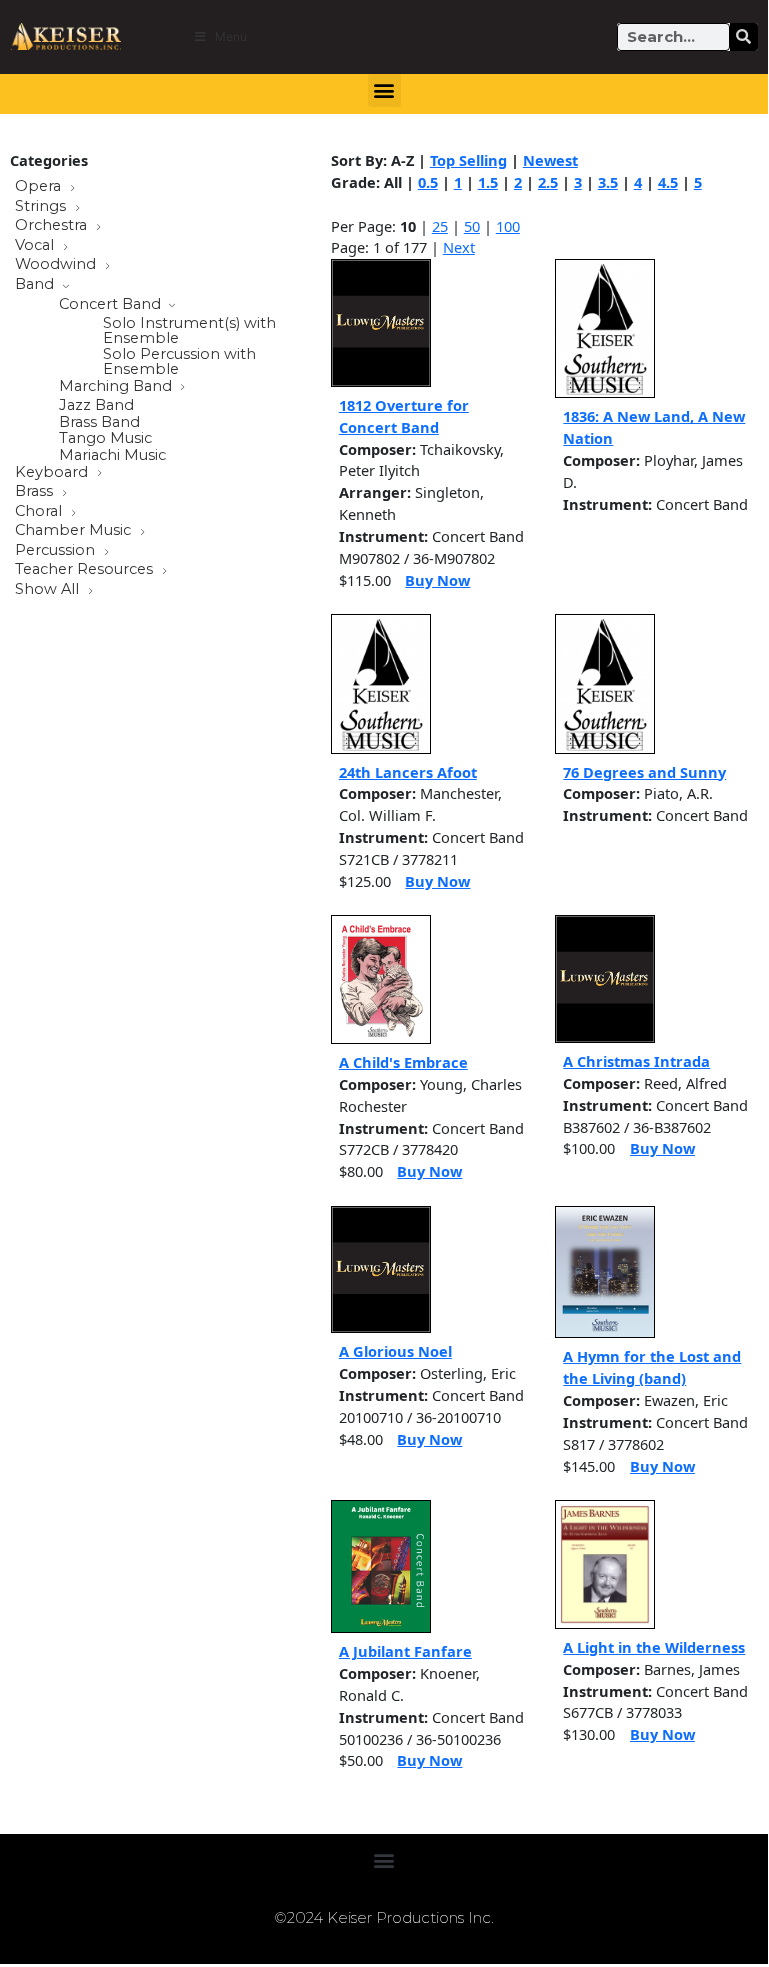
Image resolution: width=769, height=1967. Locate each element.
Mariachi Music (112, 455)
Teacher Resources (86, 570)
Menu (231, 36)
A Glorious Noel (395, 1351)
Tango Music (105, 438)
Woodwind (57, 265)
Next (459, 247)
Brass (36, 492)
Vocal (36, 246)
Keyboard (53, 473)
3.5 (608, 182)
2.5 (548, 182)
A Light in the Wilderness (654, 1647)
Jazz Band (96, 405)
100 (508, 226)
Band (36, 285)
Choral (40, 512)
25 (440, 226)
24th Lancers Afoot (408, 772)
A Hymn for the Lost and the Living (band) (652, 1367)
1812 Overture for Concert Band (404, 416)
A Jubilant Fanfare (405, 1651)
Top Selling (468, 160)
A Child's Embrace (403, 1062)
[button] (384, 90)
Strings (42, 207)
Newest (550, 160)
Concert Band (112, 305)
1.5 (488, 182)
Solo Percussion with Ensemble (179, 361)
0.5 (428, 182)
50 (472, 226)
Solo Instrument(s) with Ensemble (189, 330)
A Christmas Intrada (636, 1061)
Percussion (57, 551)
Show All (49, 590)
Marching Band (117, 387)
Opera (40, 187)
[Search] (744, 37)
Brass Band (99, 422)
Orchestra (53, 226)
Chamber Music (75, 531)
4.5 (668, 182)
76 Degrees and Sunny (644, 772)
